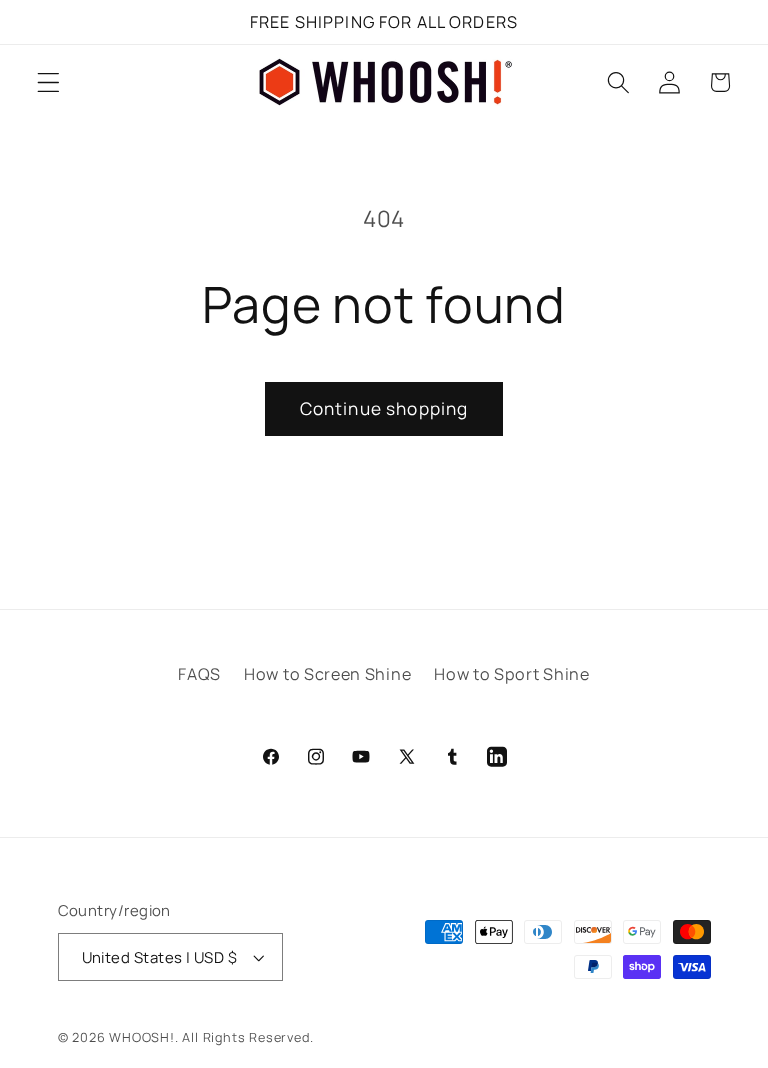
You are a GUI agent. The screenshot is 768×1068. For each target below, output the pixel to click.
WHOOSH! (142, 1037)
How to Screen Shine (327, 674)
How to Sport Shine (511, 674)
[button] (48, 82)
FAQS (199, 674)
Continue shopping (384, 408)
